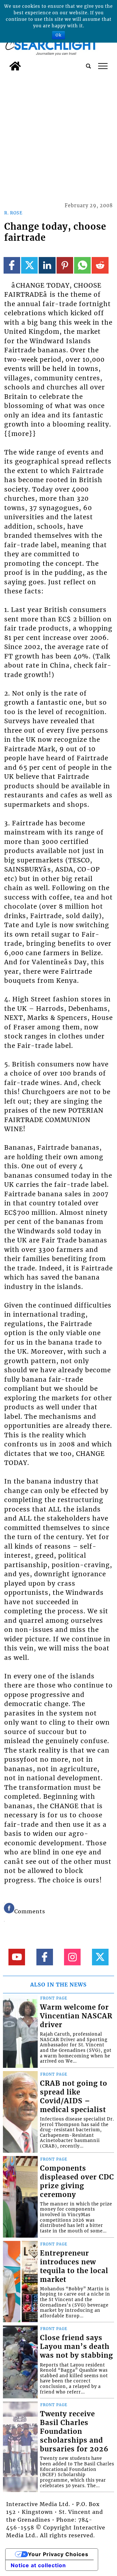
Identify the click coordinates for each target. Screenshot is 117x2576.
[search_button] (88, 66)
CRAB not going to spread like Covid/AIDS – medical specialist (74, 2097)
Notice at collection (38, 2565)
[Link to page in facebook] (12, 265)
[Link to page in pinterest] (65, 265)
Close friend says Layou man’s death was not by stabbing (77, 2347)
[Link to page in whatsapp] (82, 265)
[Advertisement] (58, 136)
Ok (58, 35)
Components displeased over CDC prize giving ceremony (77, 2182)
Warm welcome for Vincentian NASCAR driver (76, 2016)
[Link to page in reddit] (100, 265)
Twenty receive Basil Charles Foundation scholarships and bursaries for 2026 (74, 2432)
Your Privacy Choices (58, 2554)
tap (103, 66)
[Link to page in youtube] (17, 1957)
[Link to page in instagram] (72, 1957)
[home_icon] (15, 66)
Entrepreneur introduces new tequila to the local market (74, 2266)
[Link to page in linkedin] (47, 265)
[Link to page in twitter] (29, 265)
